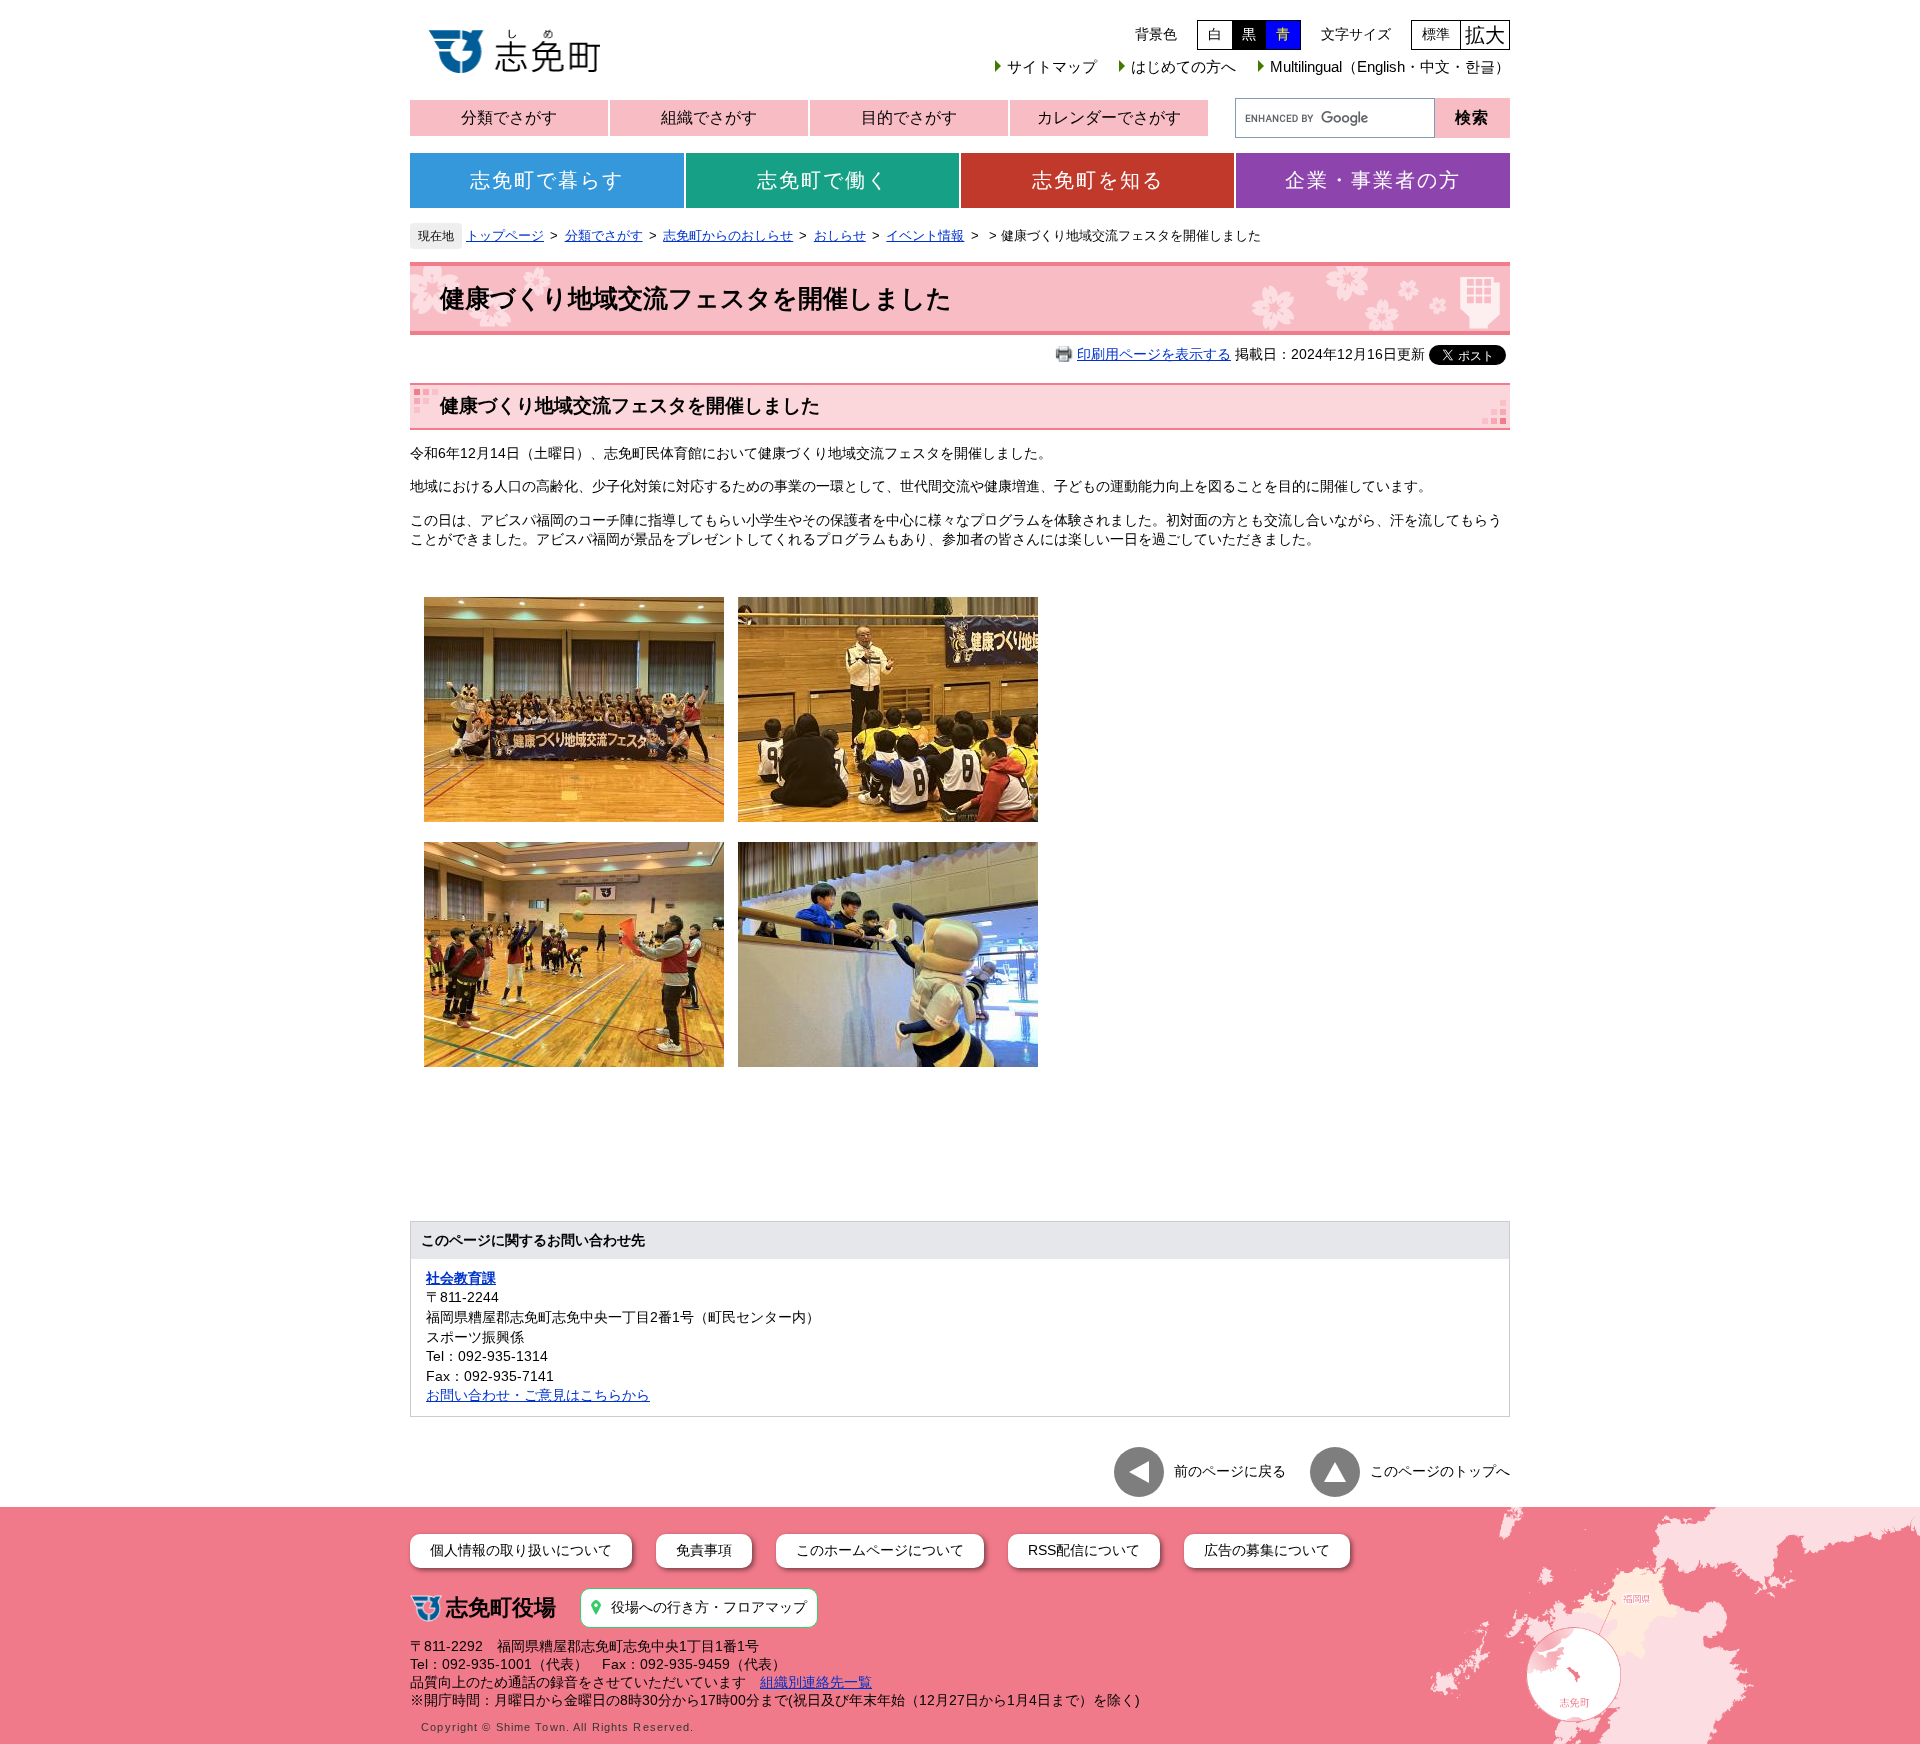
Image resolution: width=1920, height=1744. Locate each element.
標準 (1436, 34)
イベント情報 (925, 236)
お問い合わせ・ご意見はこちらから (538, 1395)
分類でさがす (509, 117)
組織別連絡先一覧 (816, 1682)
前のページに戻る (1230, 1471)
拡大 (1485, 35)
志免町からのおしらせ (728, 236)
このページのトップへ (1440, 1471)
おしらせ (840, 236)
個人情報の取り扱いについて (521, 1550)
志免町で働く (823, 180)
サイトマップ (1052, 66)
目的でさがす (909, 117)
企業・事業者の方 (1373, 180)
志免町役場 (501, 1607)
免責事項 (704, 1550)
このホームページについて (880, 1550)
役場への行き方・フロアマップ (709, 1607)
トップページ (505, 236)
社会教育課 (461, 1278)
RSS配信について (1084, 1550)
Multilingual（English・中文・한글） (1390, 66)
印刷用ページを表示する (1154, 354)
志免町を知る (1098, 180)
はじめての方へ (1183, 66)
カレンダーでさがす (1109, 117)
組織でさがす (709, 117)
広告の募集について (1267, 1550)
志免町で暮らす (547, 180)
